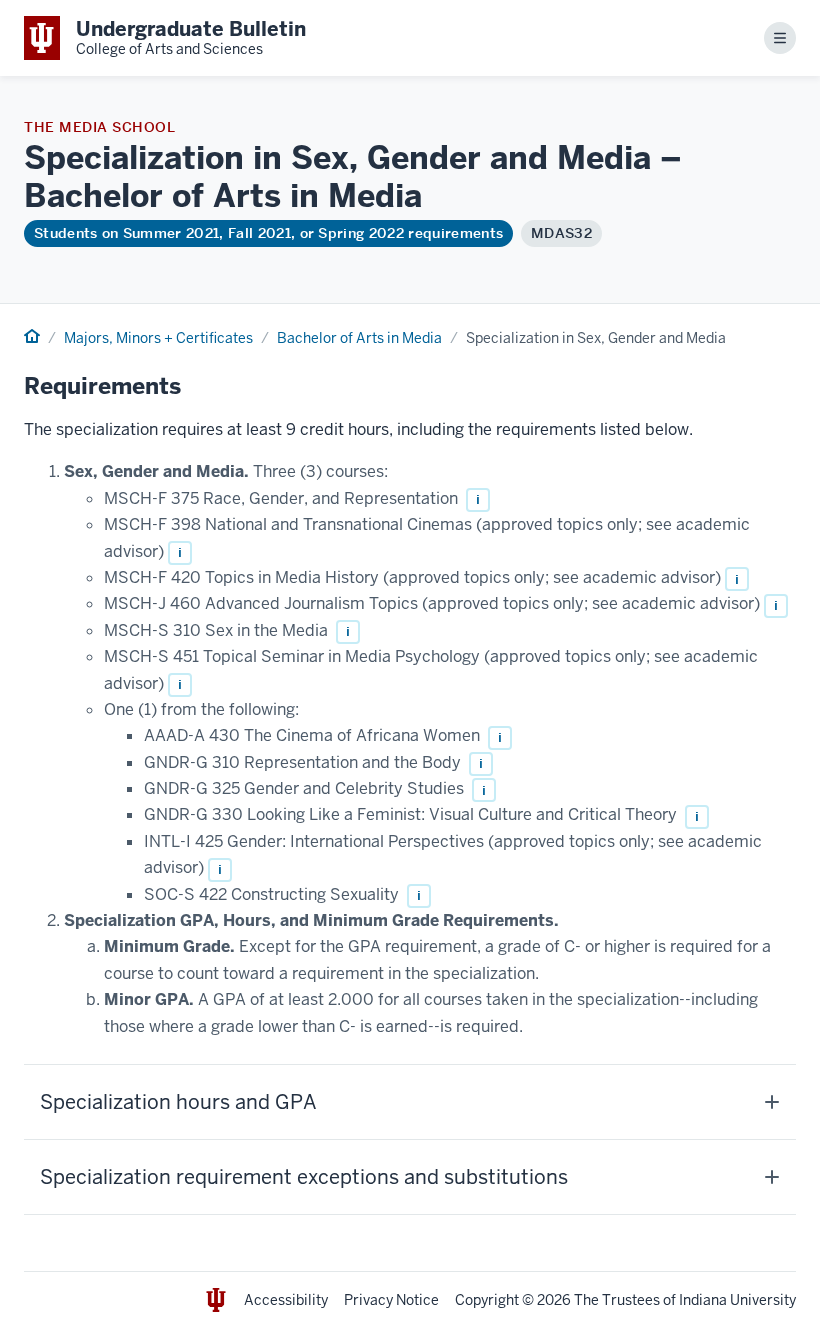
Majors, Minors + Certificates (158, 338)
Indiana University (737, 1300)
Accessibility (286, 1300)
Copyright (487, 1300)
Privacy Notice (391, 1300)
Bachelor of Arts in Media (359, 338)
